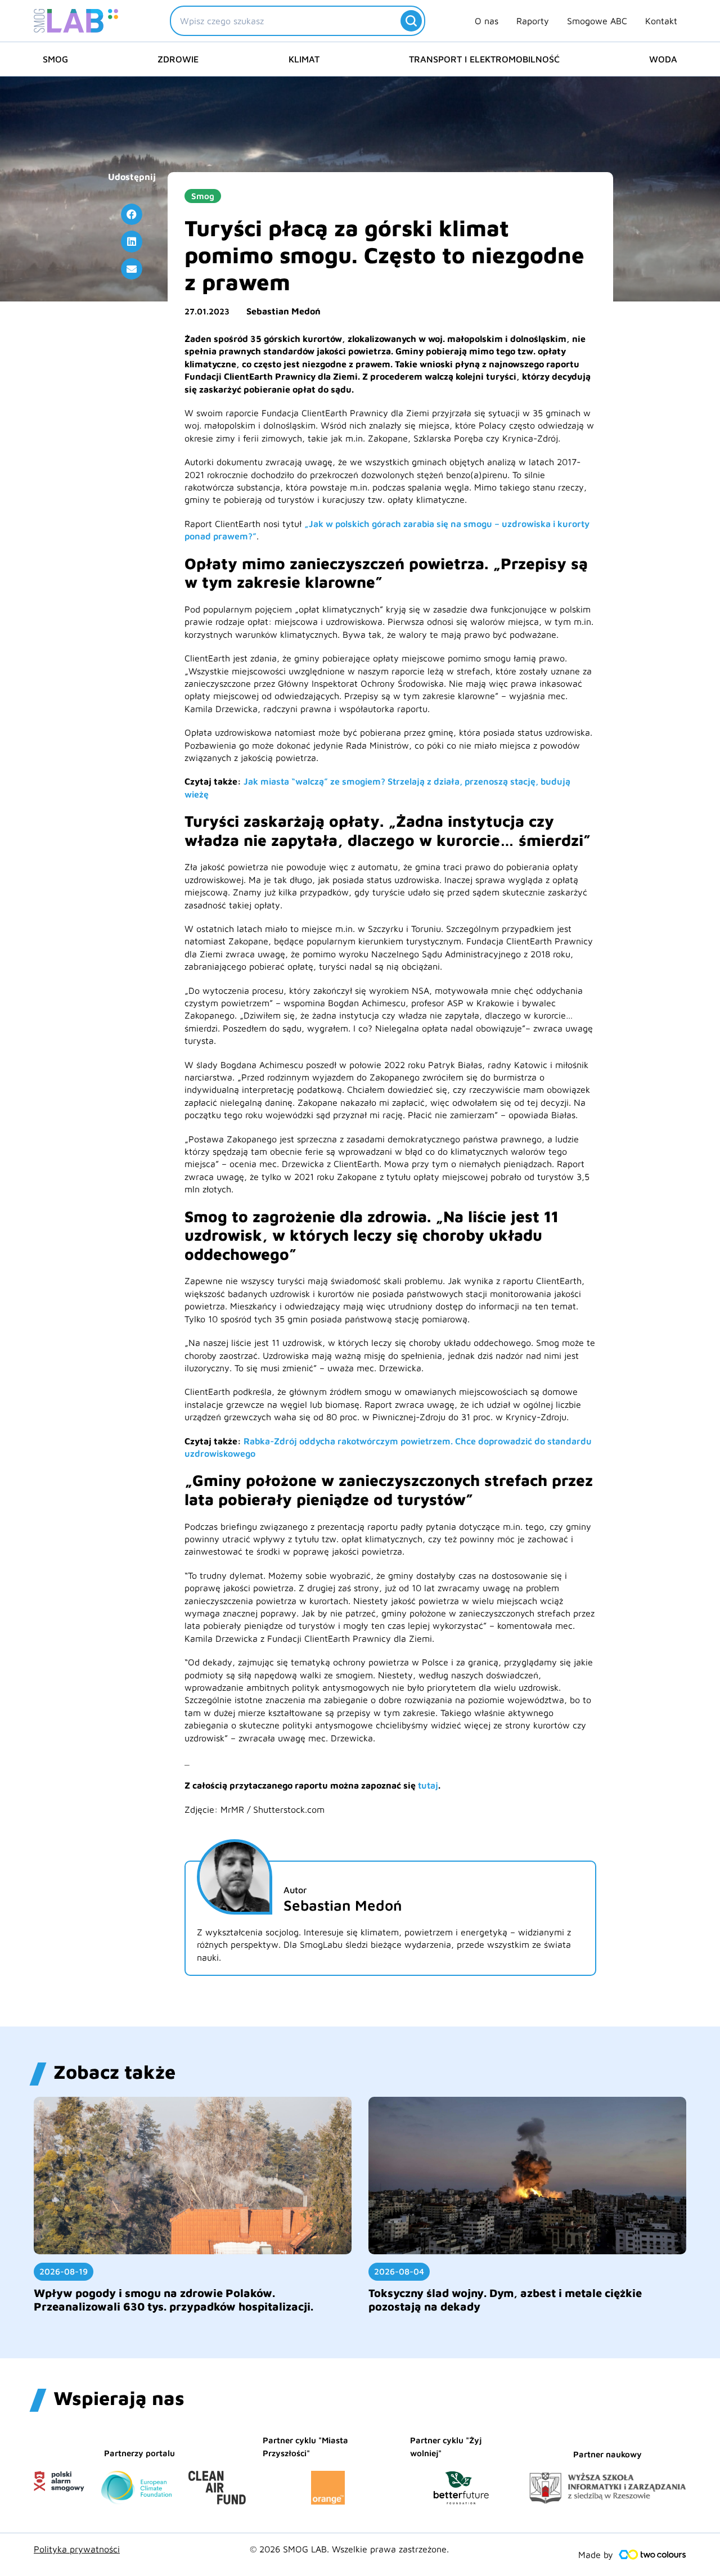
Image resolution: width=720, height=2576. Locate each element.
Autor (295, 1890)
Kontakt (661, 21)
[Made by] (652, 2555)
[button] (132, 214)
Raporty (533, 21)
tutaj (428, 1785)
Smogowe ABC (597, 21)
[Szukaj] (411, 21)
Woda (663, 59)
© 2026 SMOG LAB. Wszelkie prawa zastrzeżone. (349, 2549)
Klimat (304, 59)
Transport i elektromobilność (484, 59)
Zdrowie (178, 59)
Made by (596, 2555)
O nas (487, 21)
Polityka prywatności (77, 2549)
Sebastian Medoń (283, 311)
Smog (55, 59)
